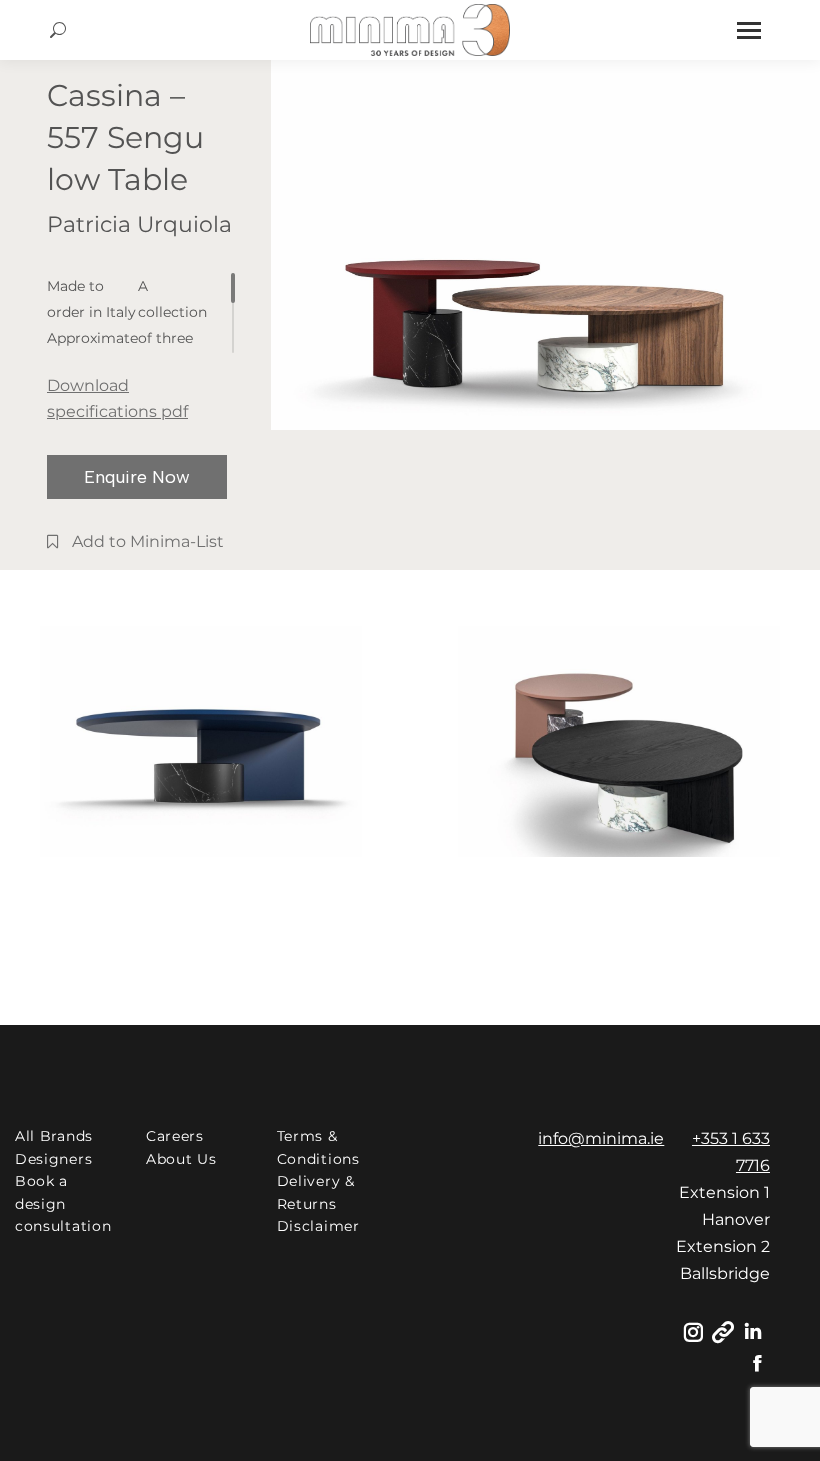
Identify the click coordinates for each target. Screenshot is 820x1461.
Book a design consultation (63, 1203)
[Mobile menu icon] (749, 30)
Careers (175, 1136)
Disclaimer (318, 1226)
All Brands (54, 1136)
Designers (53, 1159)
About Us (181, 1159)
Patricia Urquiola (139, 224)
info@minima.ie (601, 1138)
